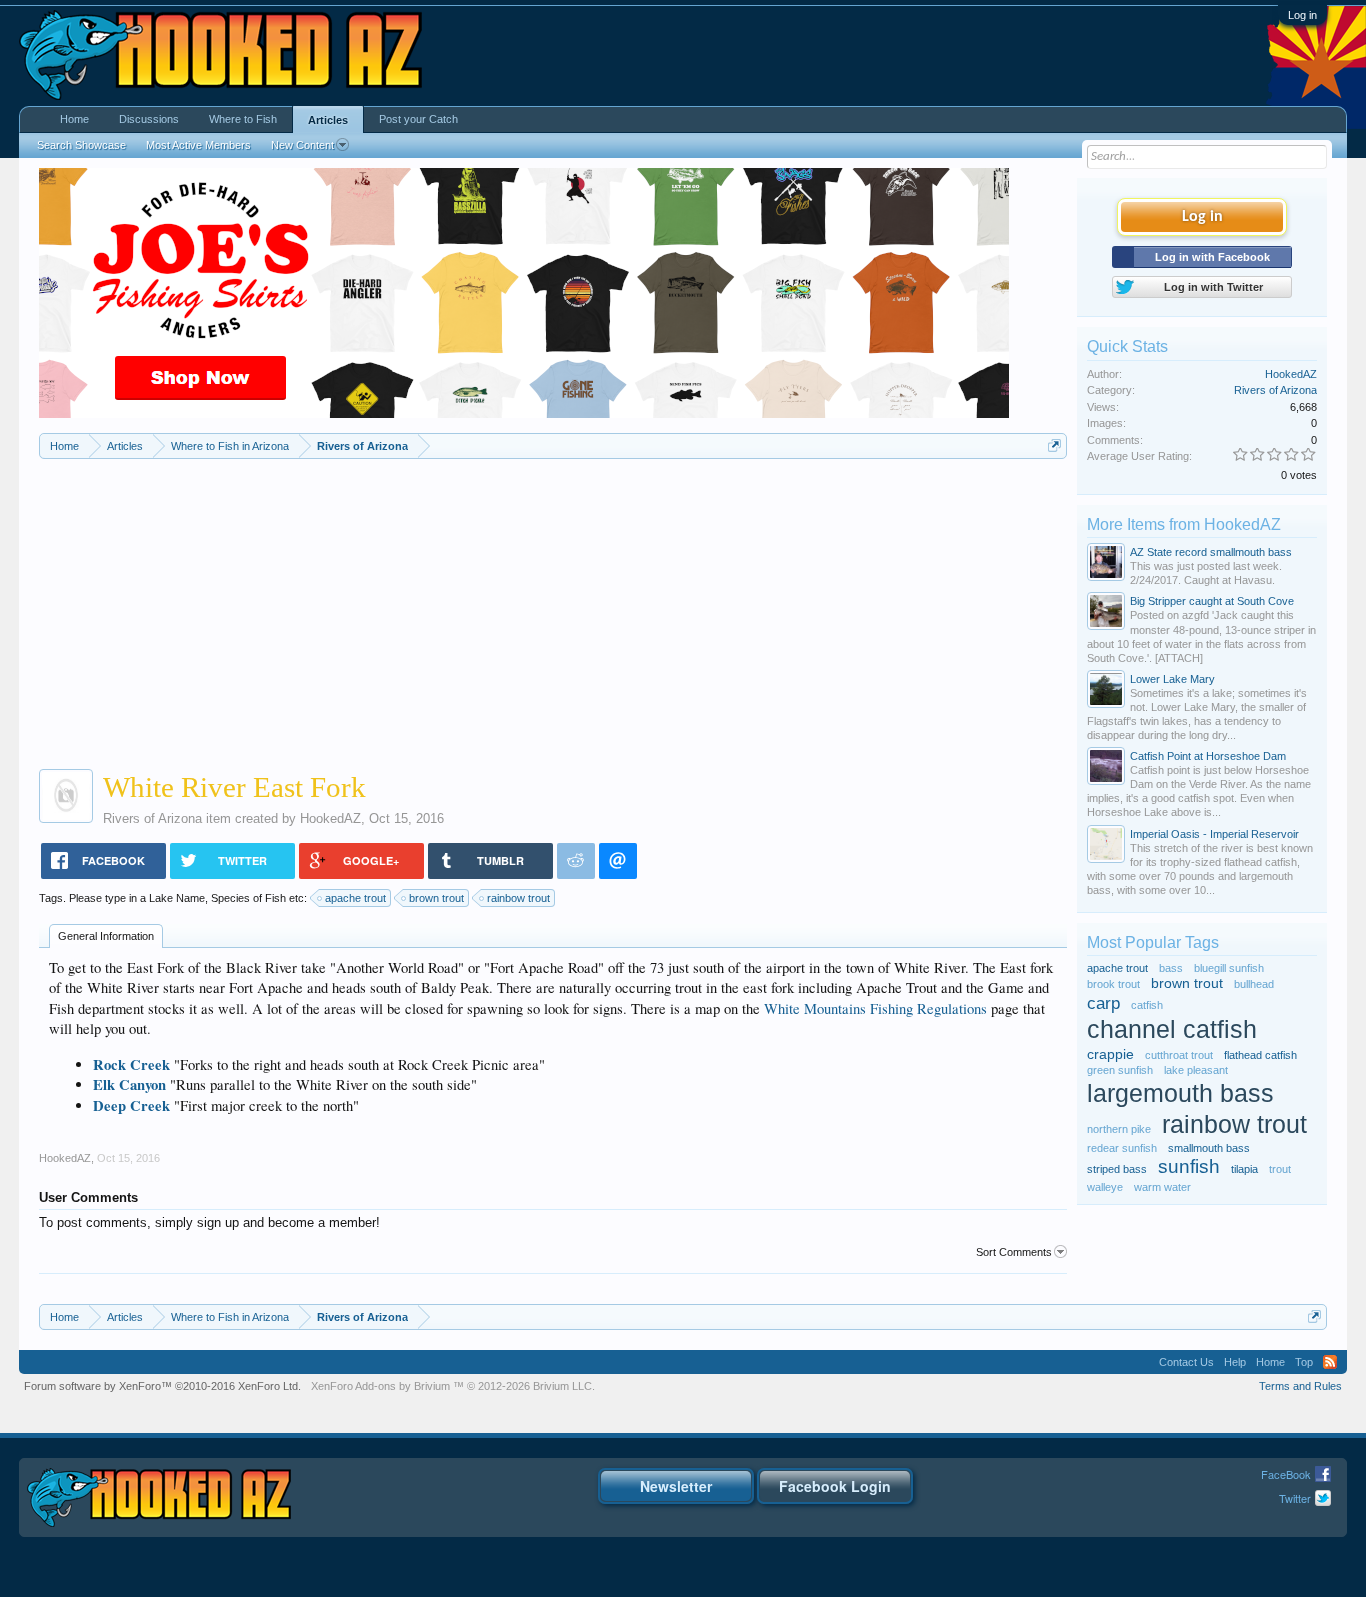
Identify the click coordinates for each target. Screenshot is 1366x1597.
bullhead (1254, 984)
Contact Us (1186, 1362)
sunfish (1189, 1166)
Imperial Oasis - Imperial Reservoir (1214, 834)
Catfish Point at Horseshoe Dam (1208, 756)
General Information (106, 936)
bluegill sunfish (1229, 968)
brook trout (1113, 984)
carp (1103, 1003)
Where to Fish (243, 119)
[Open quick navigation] (1054, 445)
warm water (1162, 1187)
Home (74, 119)
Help (1235, 1362)
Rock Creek (131, 1064)
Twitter (1295, 1498)
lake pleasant (1196, 1070)
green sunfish (1120, 1070)
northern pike (1119, 1129)
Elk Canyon (129, 1084)
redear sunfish (1122, 1148)
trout (1280, 1169)
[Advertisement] (553, 609)
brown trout (436, 898)
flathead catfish (1260, 1055)
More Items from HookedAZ (1184, 524)
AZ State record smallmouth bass (1211, 552)
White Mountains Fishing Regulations (875, 1008)
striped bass (1117, 1169)
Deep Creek (131, 1105)
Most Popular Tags (1153, 942)
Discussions (149, 119)
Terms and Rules (1300, 1386)
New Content (302, 145)
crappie (1110, 1054)
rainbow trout (518, 898)
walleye (1105, 1187)
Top (1304, 1362)
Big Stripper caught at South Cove (1212, 601)
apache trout (355, 898)
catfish (1147, 1005)
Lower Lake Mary (1172, 679)
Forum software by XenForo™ (162, 1386)
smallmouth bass (1209, 1148)
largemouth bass (1180, 1093)
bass (1171, 968)
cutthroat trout (1179, 1055)
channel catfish (1172, 1029)
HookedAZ (330, 818)
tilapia (1244, 1169)
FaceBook (1286, 1474)
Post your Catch (418, 119)
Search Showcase (81, 145)
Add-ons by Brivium (453, 1386)
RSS (1330, 1362)
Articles (328, 120)
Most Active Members (198, 145)
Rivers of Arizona (152, 818)
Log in (1302, 15)
